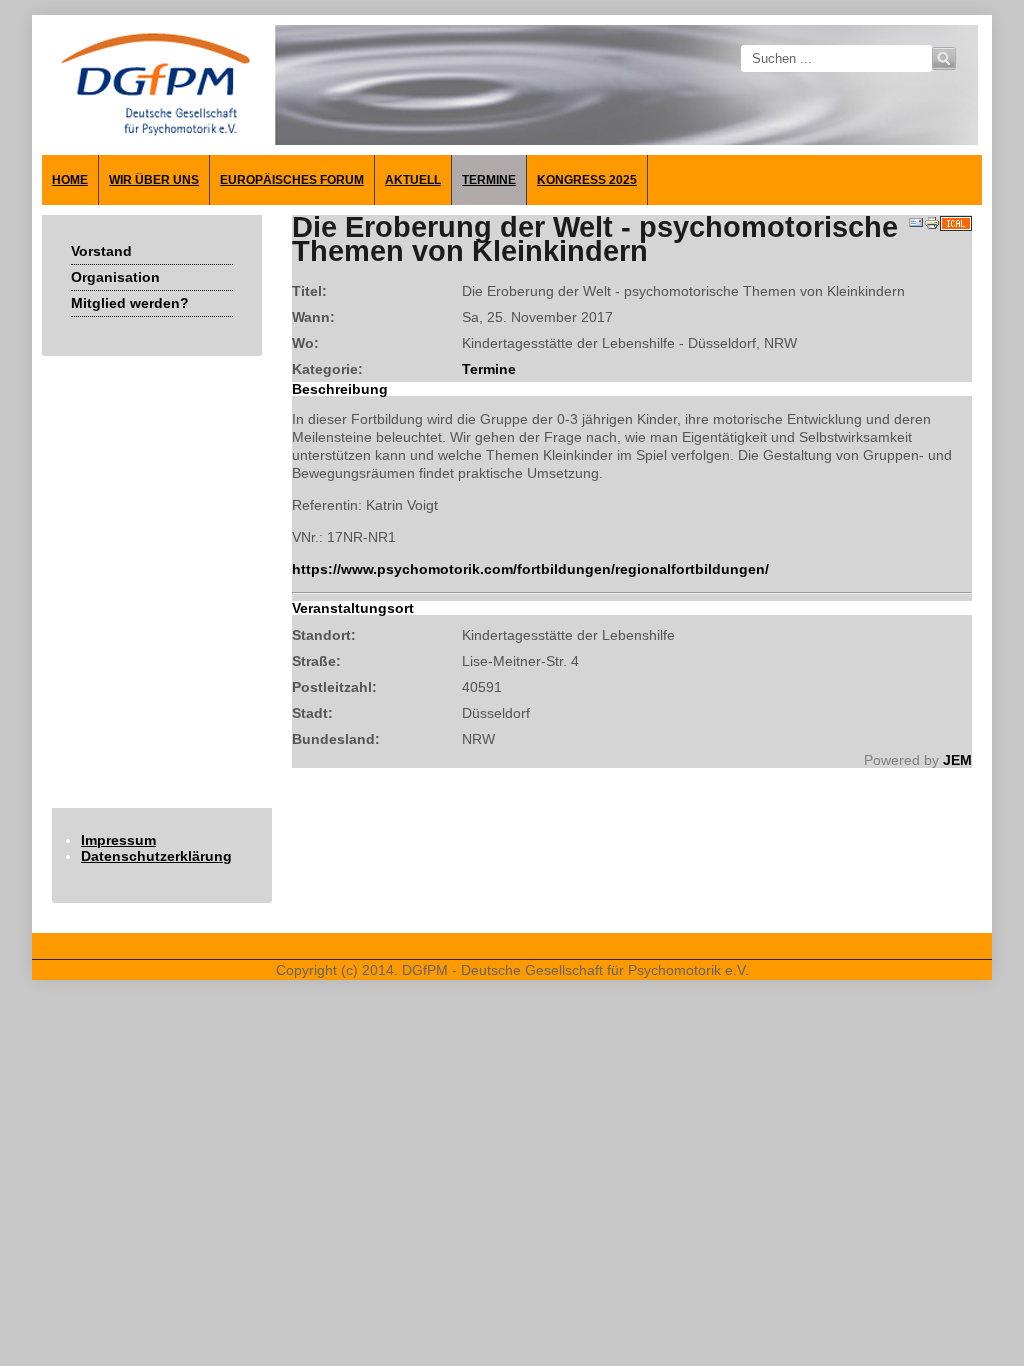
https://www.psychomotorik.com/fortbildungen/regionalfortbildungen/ (530, 569)
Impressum (118, 840)
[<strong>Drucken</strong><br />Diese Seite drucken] (932, 226)
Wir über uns (154, 180)
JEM (957, 760)
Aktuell (413, 180)
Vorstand (101, 251)
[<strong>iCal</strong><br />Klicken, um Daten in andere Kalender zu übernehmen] (956, 226)
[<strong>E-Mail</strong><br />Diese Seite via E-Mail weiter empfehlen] (916, 226)
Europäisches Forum (292, 180)
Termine (489, 180)
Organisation (115, 277)
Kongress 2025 (587, 180)
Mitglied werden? (130, 303)
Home (70, 180)
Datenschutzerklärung (156, 856)
